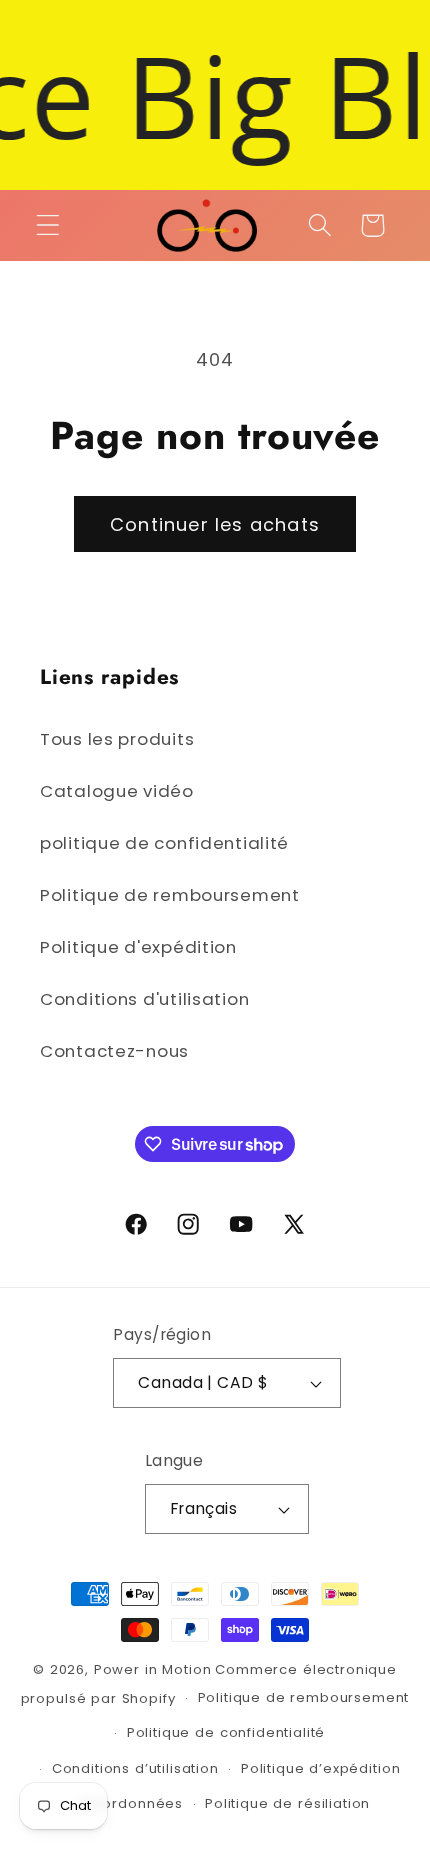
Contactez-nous (114, 1051)
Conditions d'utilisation (144, 999)
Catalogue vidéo (117, 791)
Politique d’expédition (320, 1768)
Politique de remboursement (170, 895)
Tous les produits (117, 739)
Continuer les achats (215, 524)
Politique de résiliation (287, 1803)
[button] (48, 225)
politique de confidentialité (164, 843)
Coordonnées (132, 1803)
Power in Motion (153, 1669)
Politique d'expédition (138, 947)
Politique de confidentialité (226, 1732)
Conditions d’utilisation (135, 1768)
